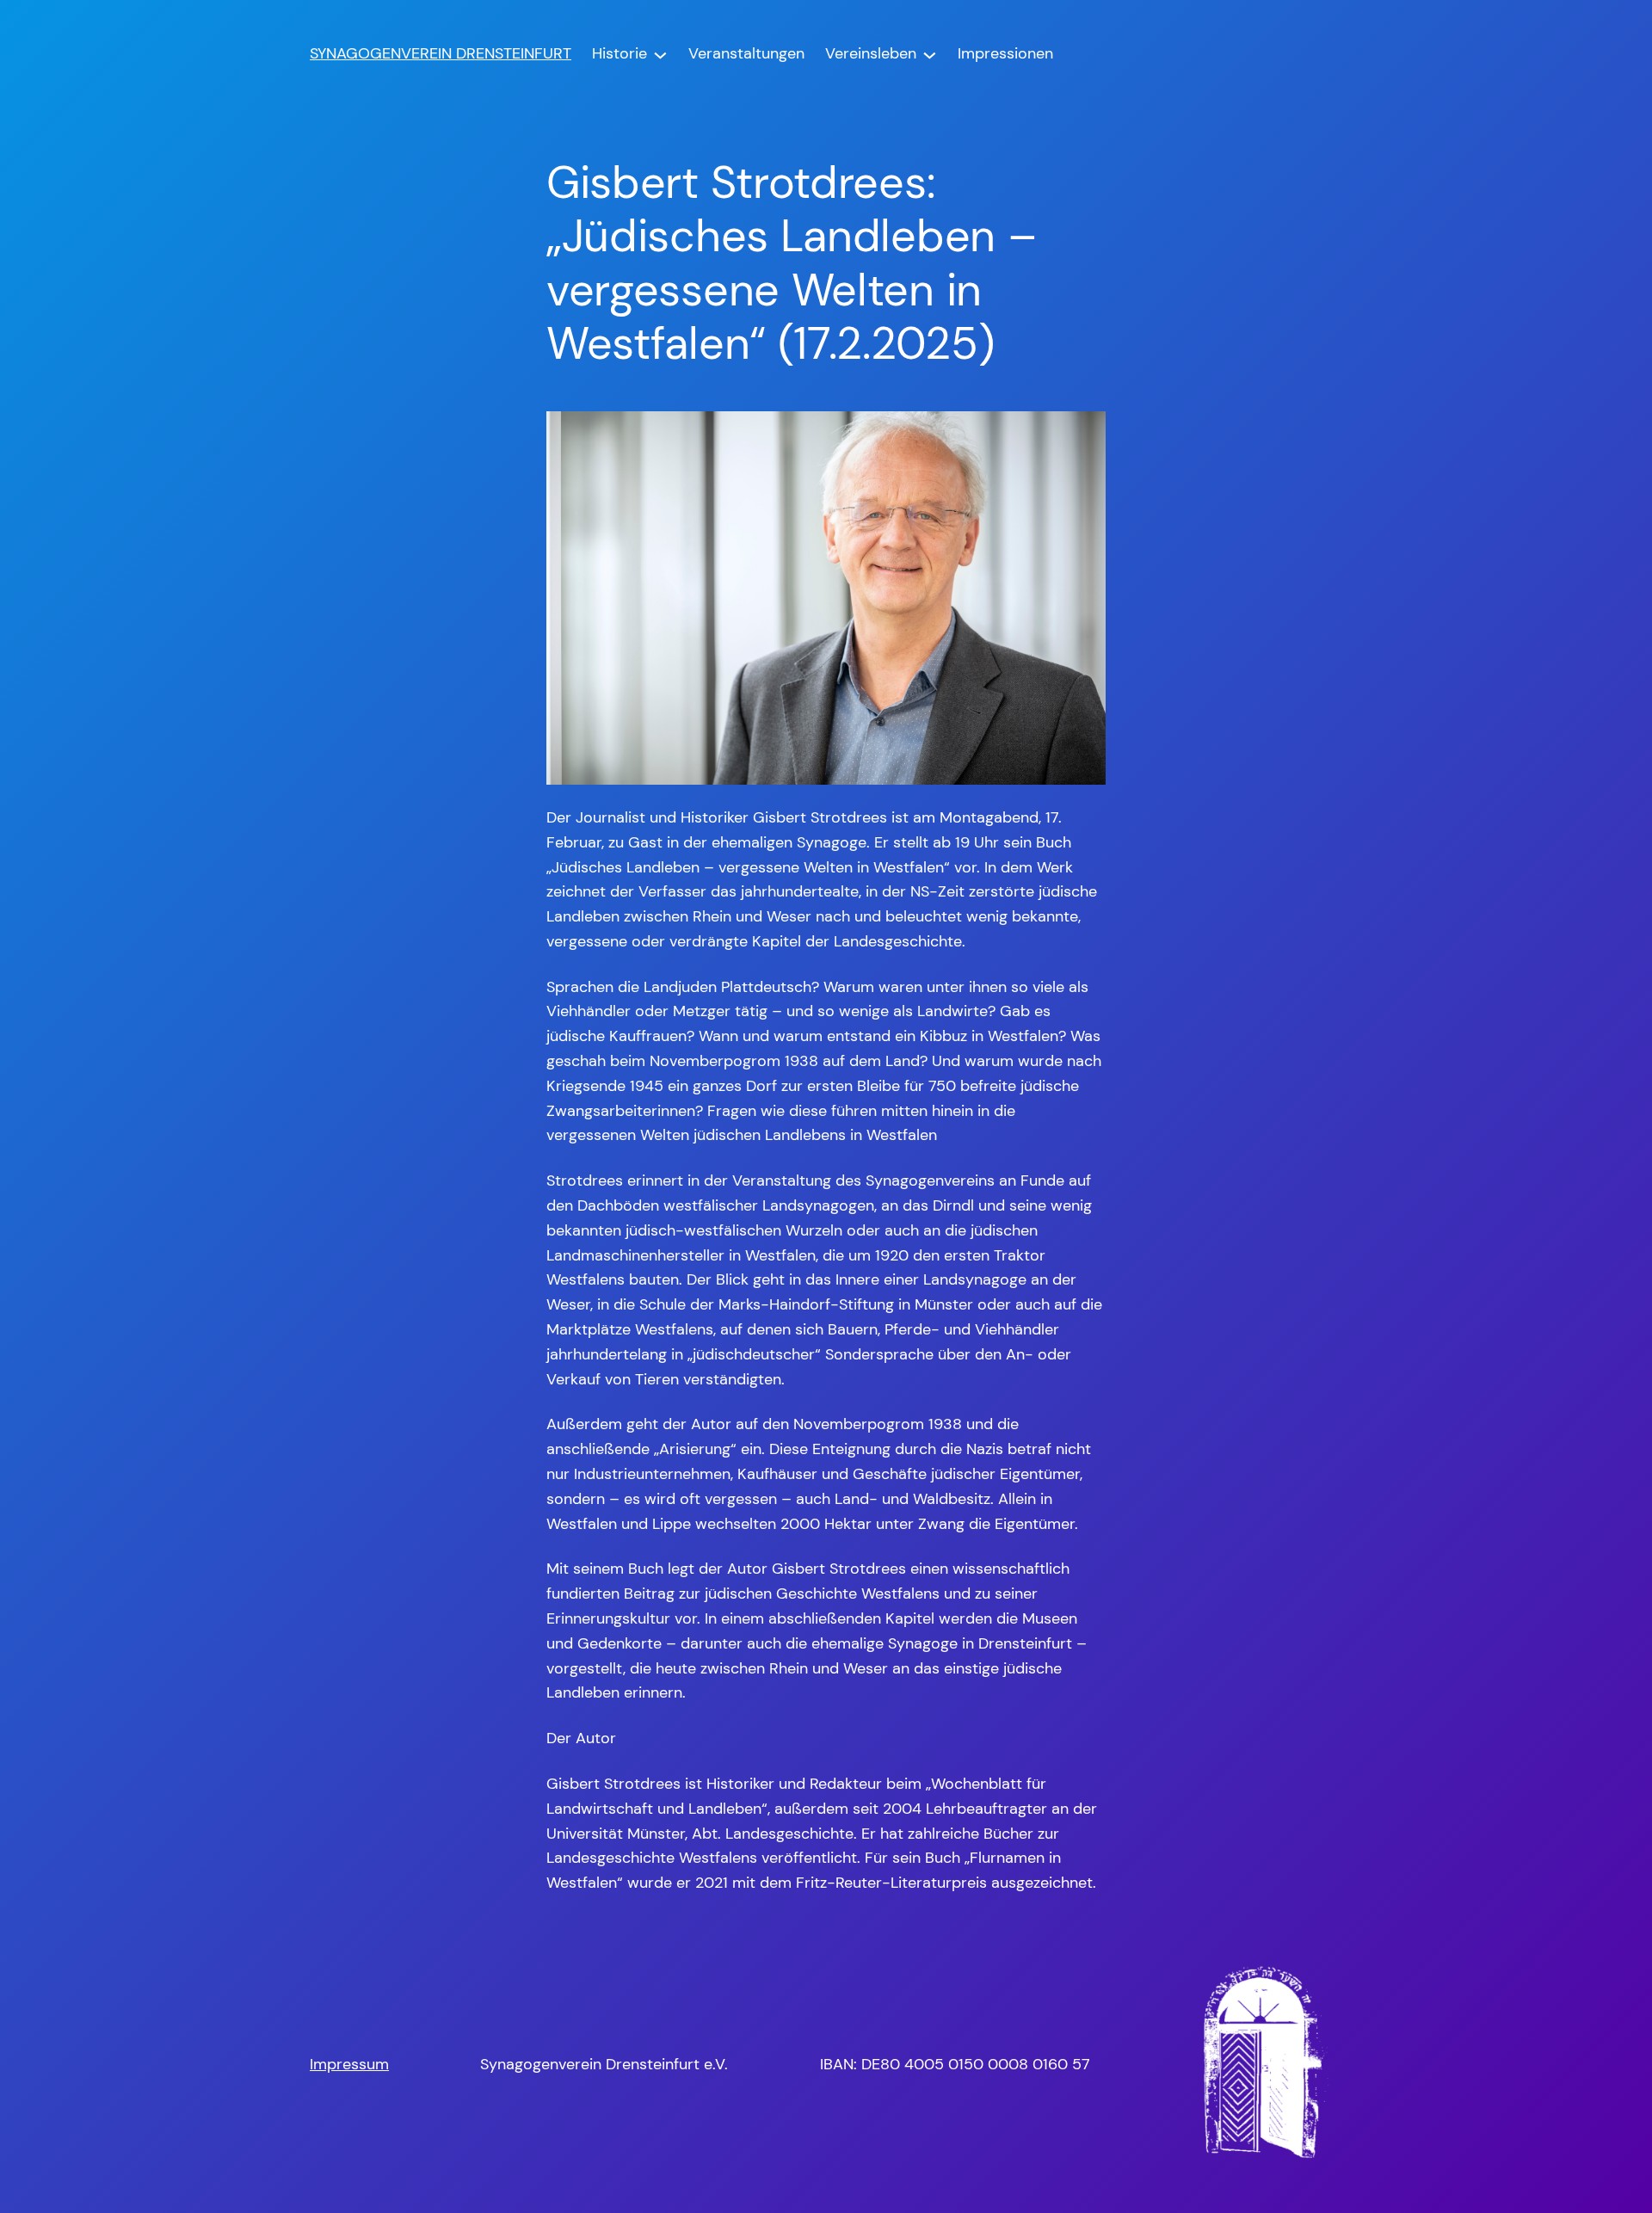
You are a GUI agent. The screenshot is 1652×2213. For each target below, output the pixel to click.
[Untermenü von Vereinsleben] (930, 54)
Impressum (349, 2064)
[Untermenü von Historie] (660, 54)
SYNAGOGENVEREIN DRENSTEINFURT (441, 53)
